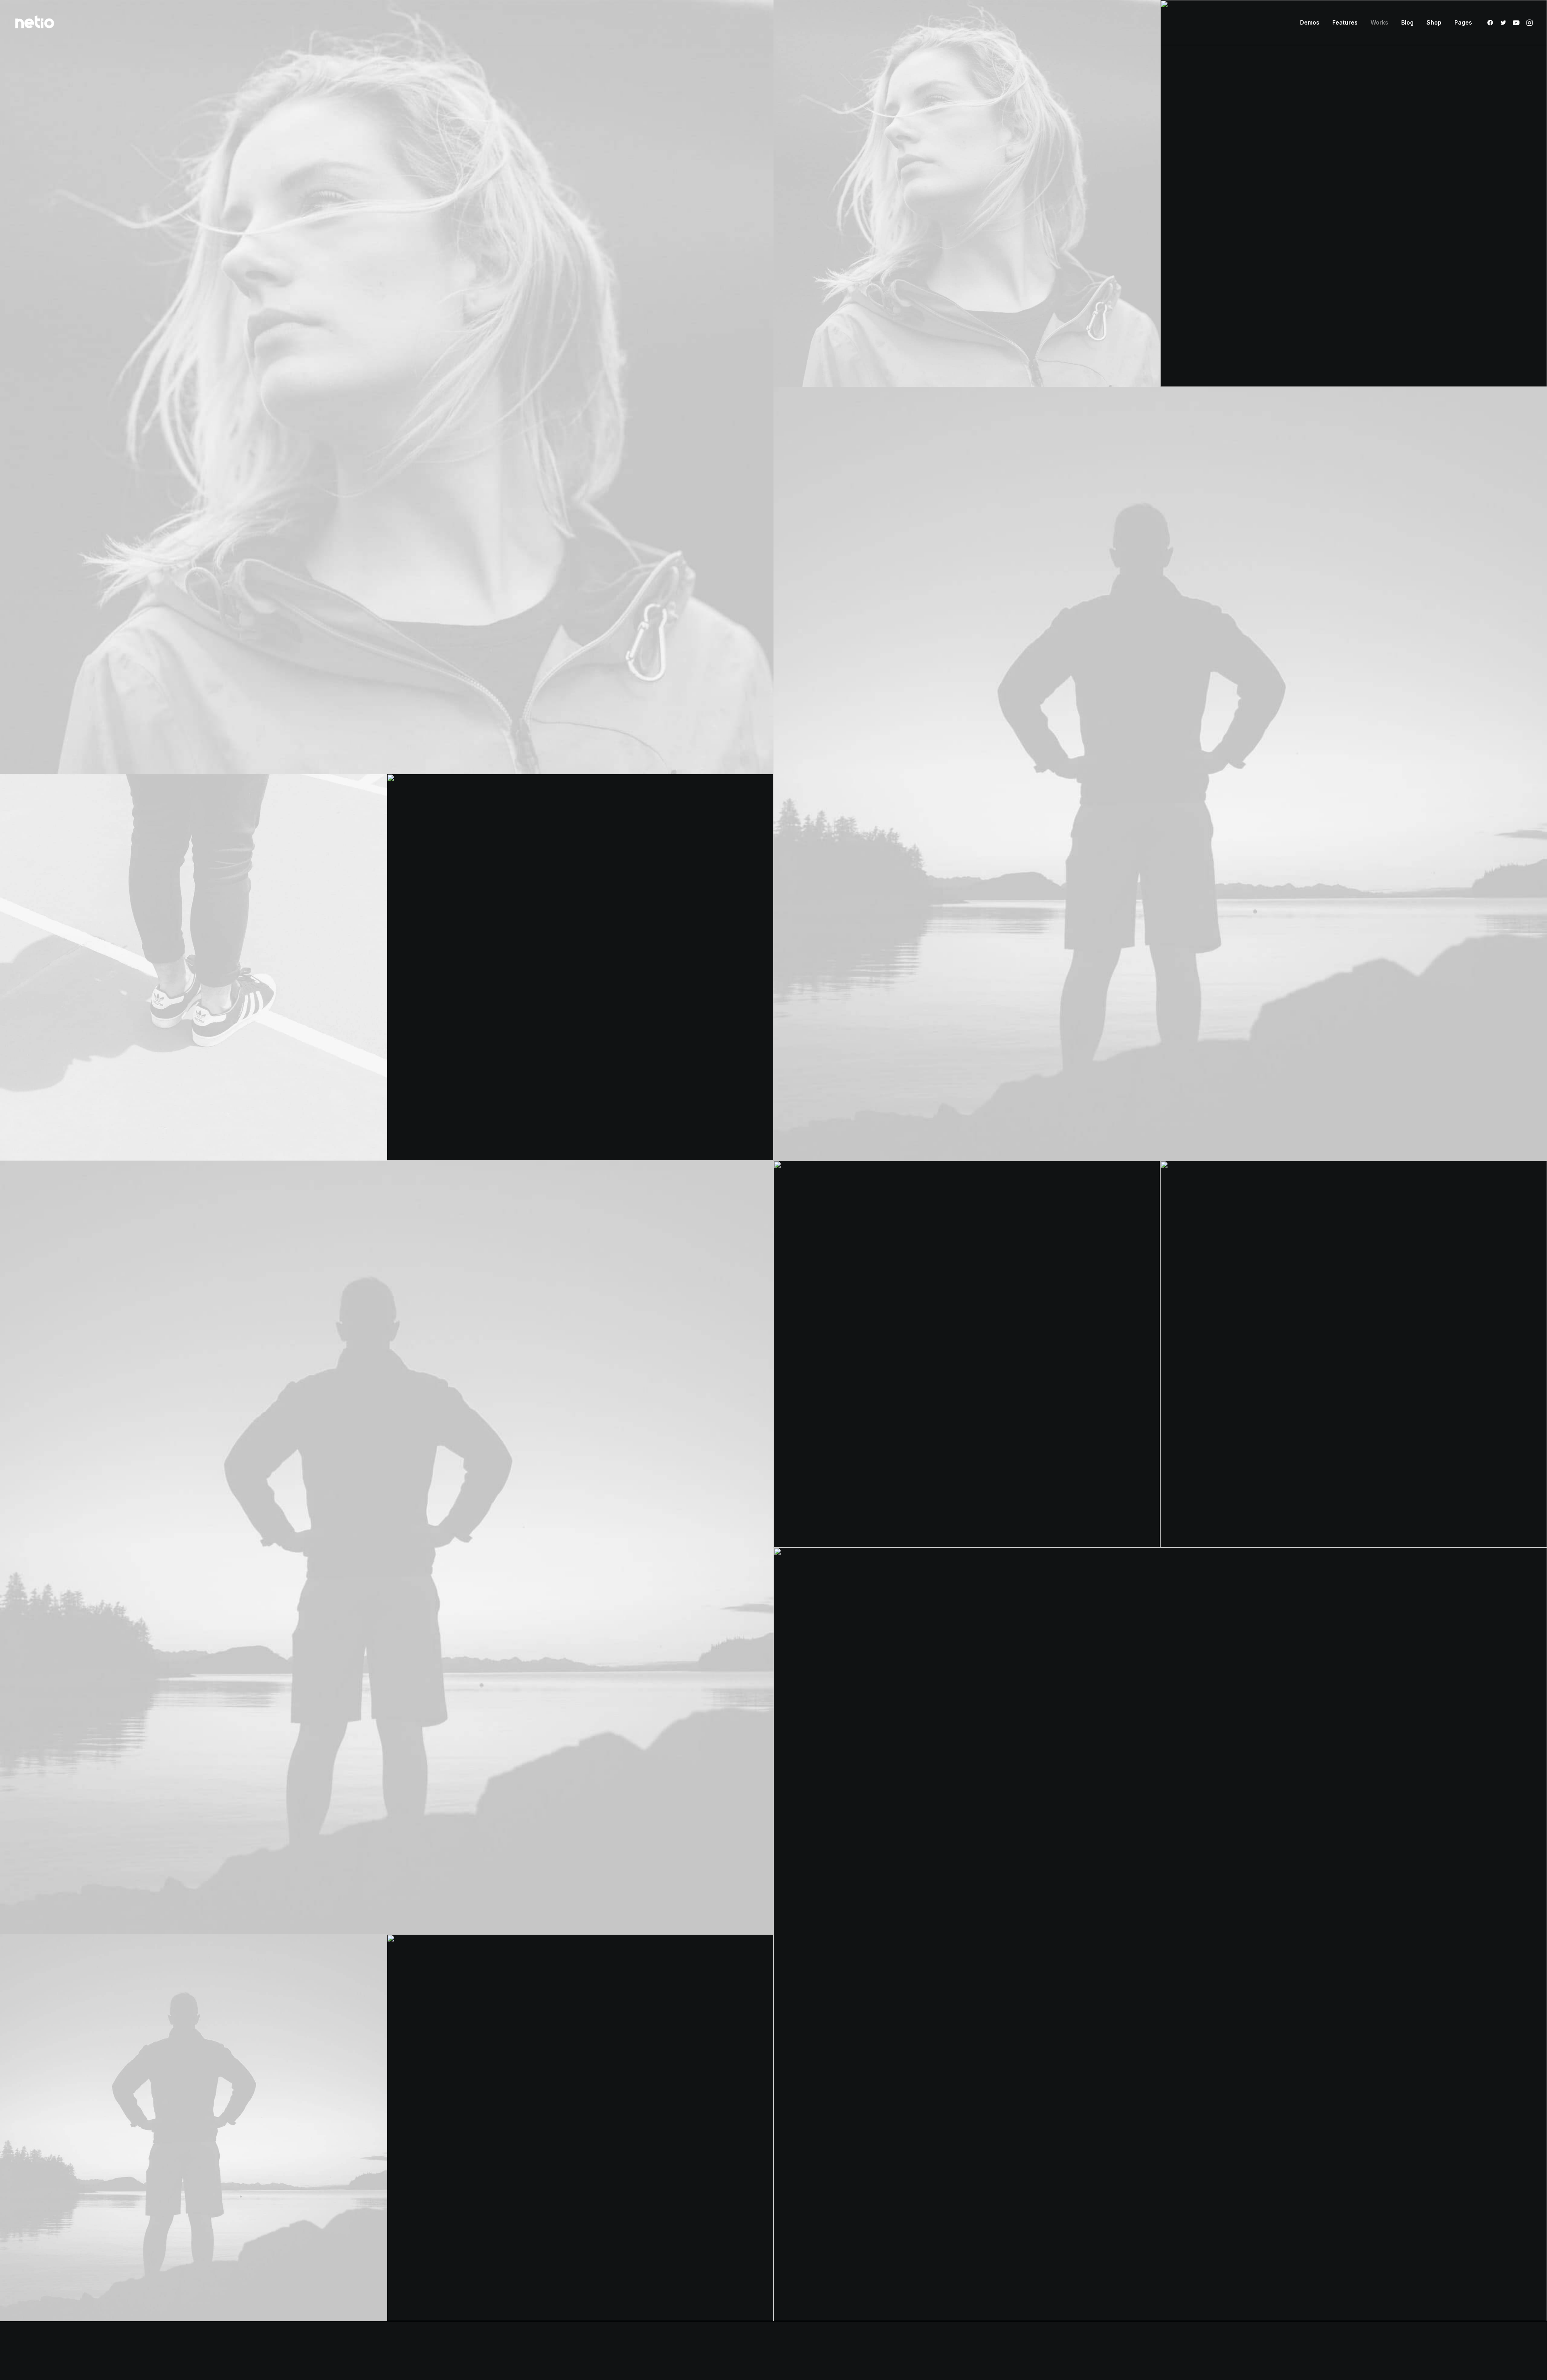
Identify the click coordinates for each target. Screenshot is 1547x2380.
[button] (1492, 23)
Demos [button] (1310, 22)
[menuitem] (1310, 23)
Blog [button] (1407, 22)
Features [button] (1345, 22)
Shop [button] (1434, 22)
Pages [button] (1463, 22)
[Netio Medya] (35, 23)
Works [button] (1379, 22)
